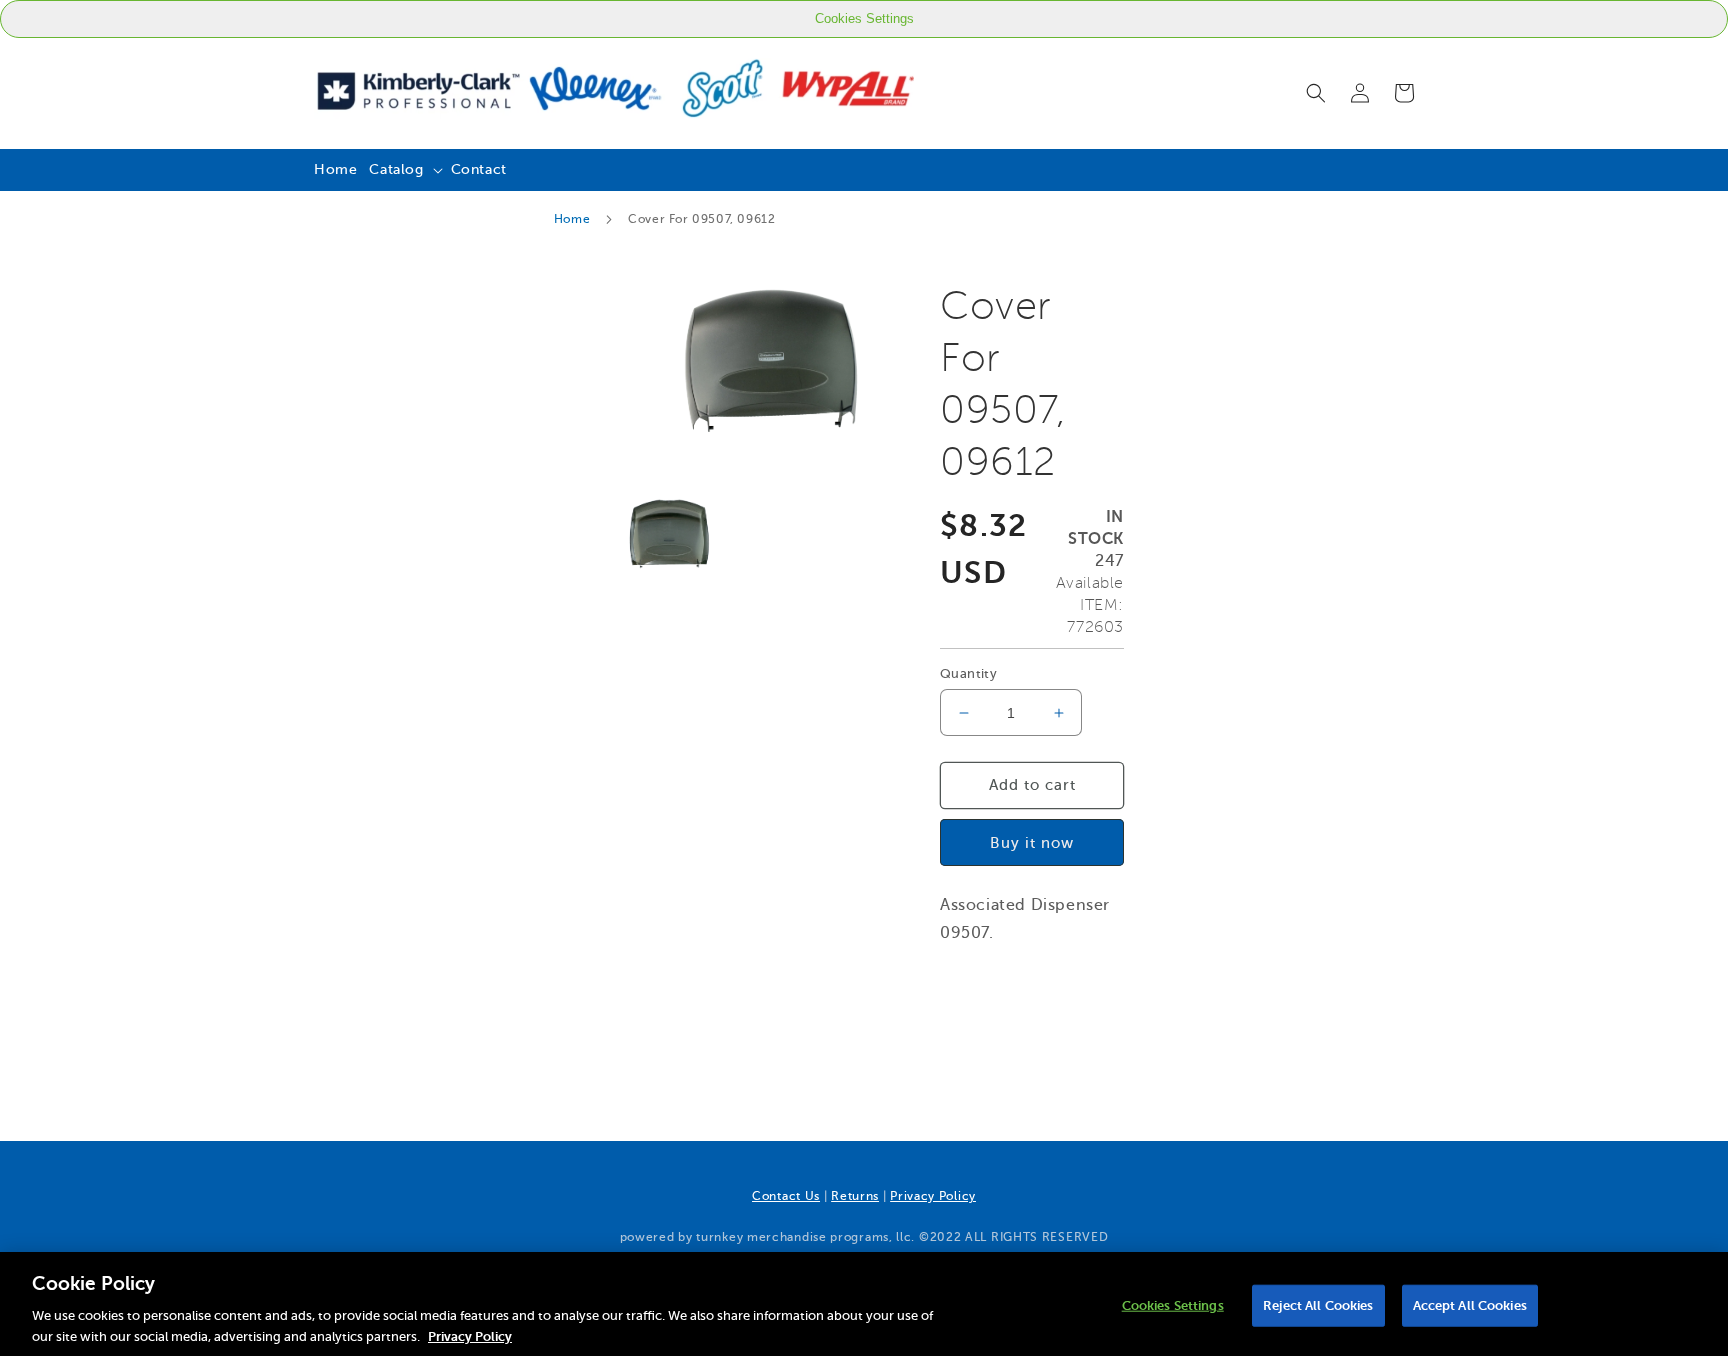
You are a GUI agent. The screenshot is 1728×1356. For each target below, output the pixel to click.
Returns (855, 1196)
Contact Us (786, 1196)
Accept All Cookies (1470, 1305)
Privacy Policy (933, 1196)
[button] (1316, 93)
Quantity (968, 673)
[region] (864, 1304)
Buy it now (1032, 842)
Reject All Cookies (1318, 1305)
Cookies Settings (864, 18)
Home (572, 219)
